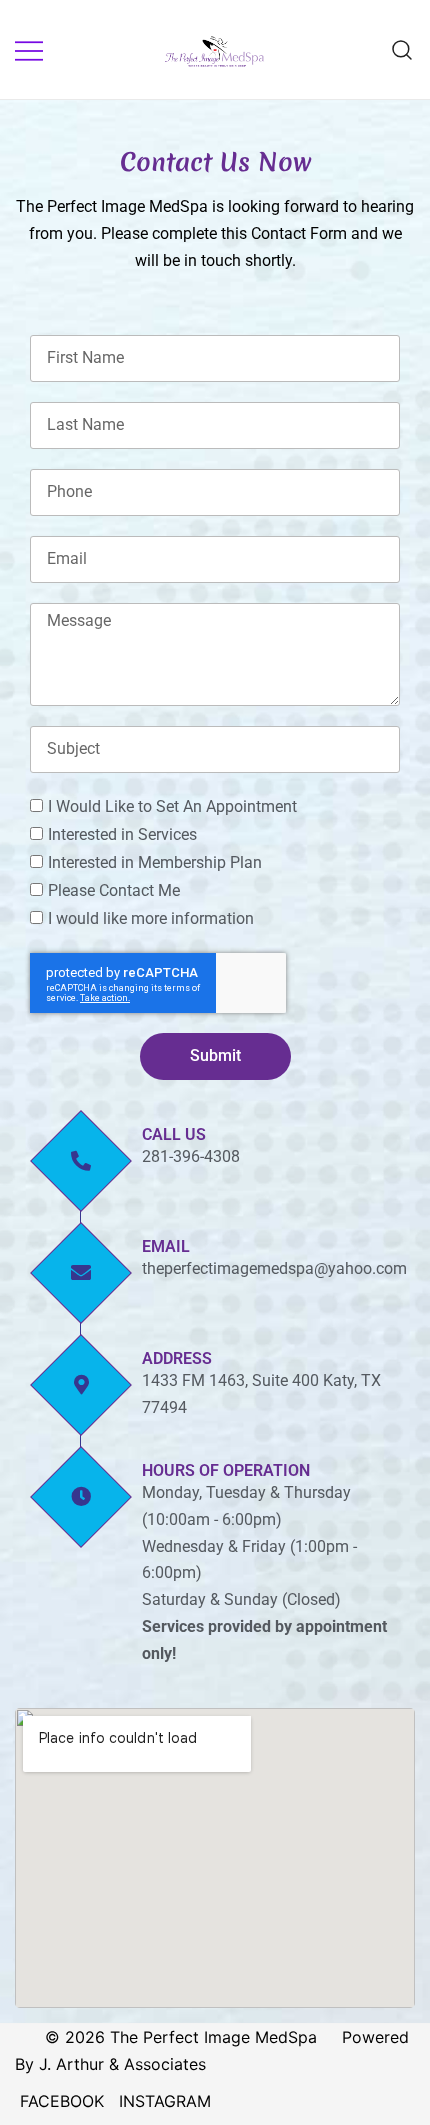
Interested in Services (122, 834)
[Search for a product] (402, 49)
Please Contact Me (114, 890)
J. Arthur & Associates (122, 2064)
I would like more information (151, 918)
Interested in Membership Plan (155, 862)
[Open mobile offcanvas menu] (29, 49)
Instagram (165, 2101)
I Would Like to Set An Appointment (172, 806)
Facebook (62, 2101)
